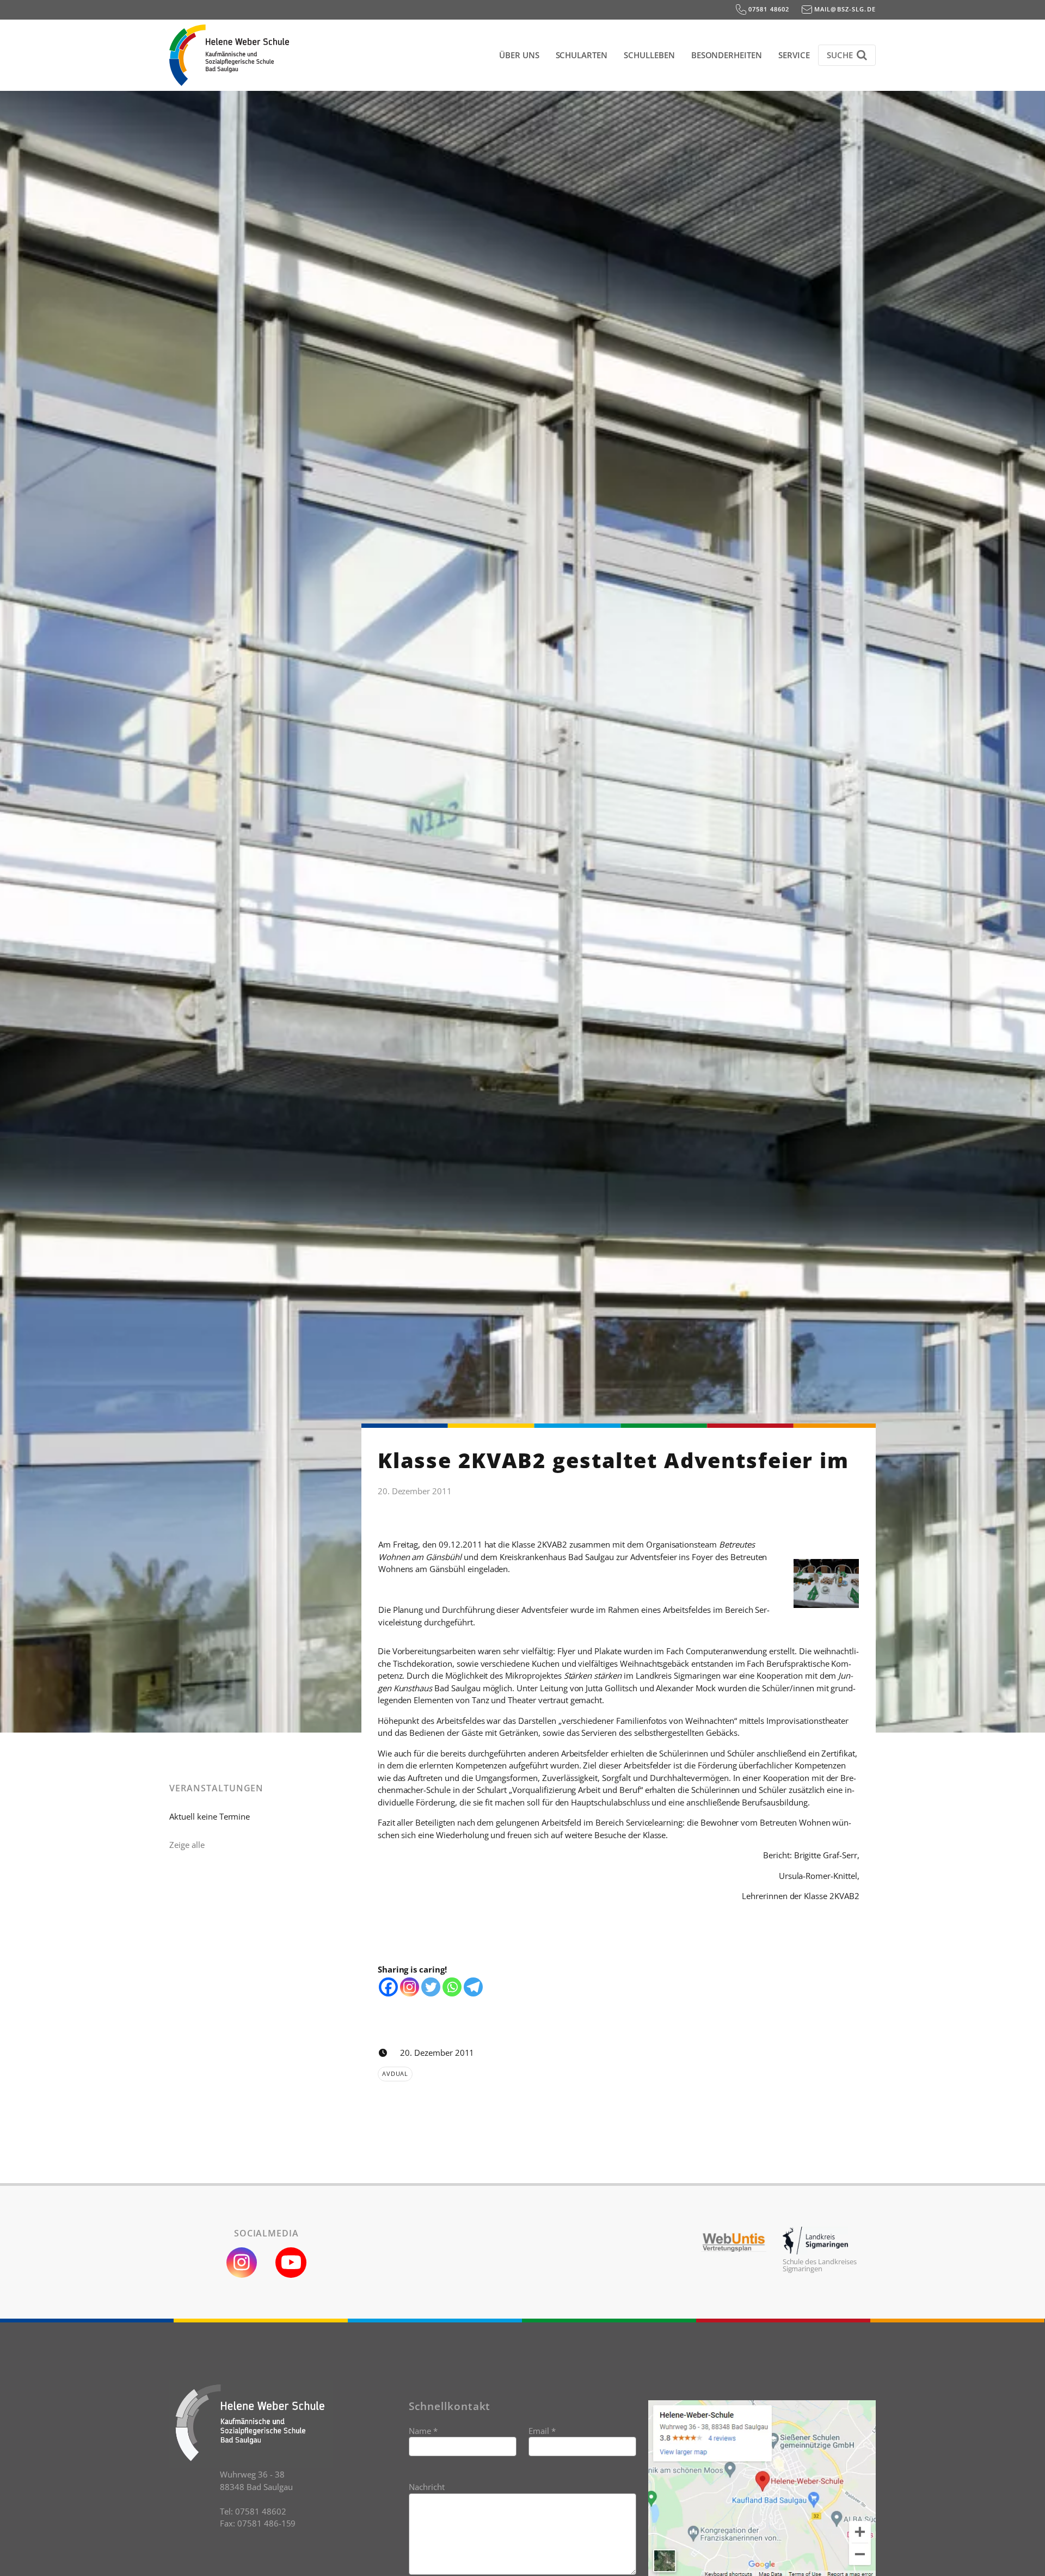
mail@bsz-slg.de (844, 9)
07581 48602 (768, 9)
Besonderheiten (727, 55)
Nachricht (427, 2487)
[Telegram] (473, 1987)
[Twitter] (431, 1987)
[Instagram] (410, 1987)
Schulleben (649, 55)
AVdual (395, 2073)
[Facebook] (388, 1987)
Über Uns (519, 55)
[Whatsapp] (452, 1987)
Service (794, 55)
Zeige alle (187, 1845)
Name (423, 2431)
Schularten (582, 55)
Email (542, 2431)
